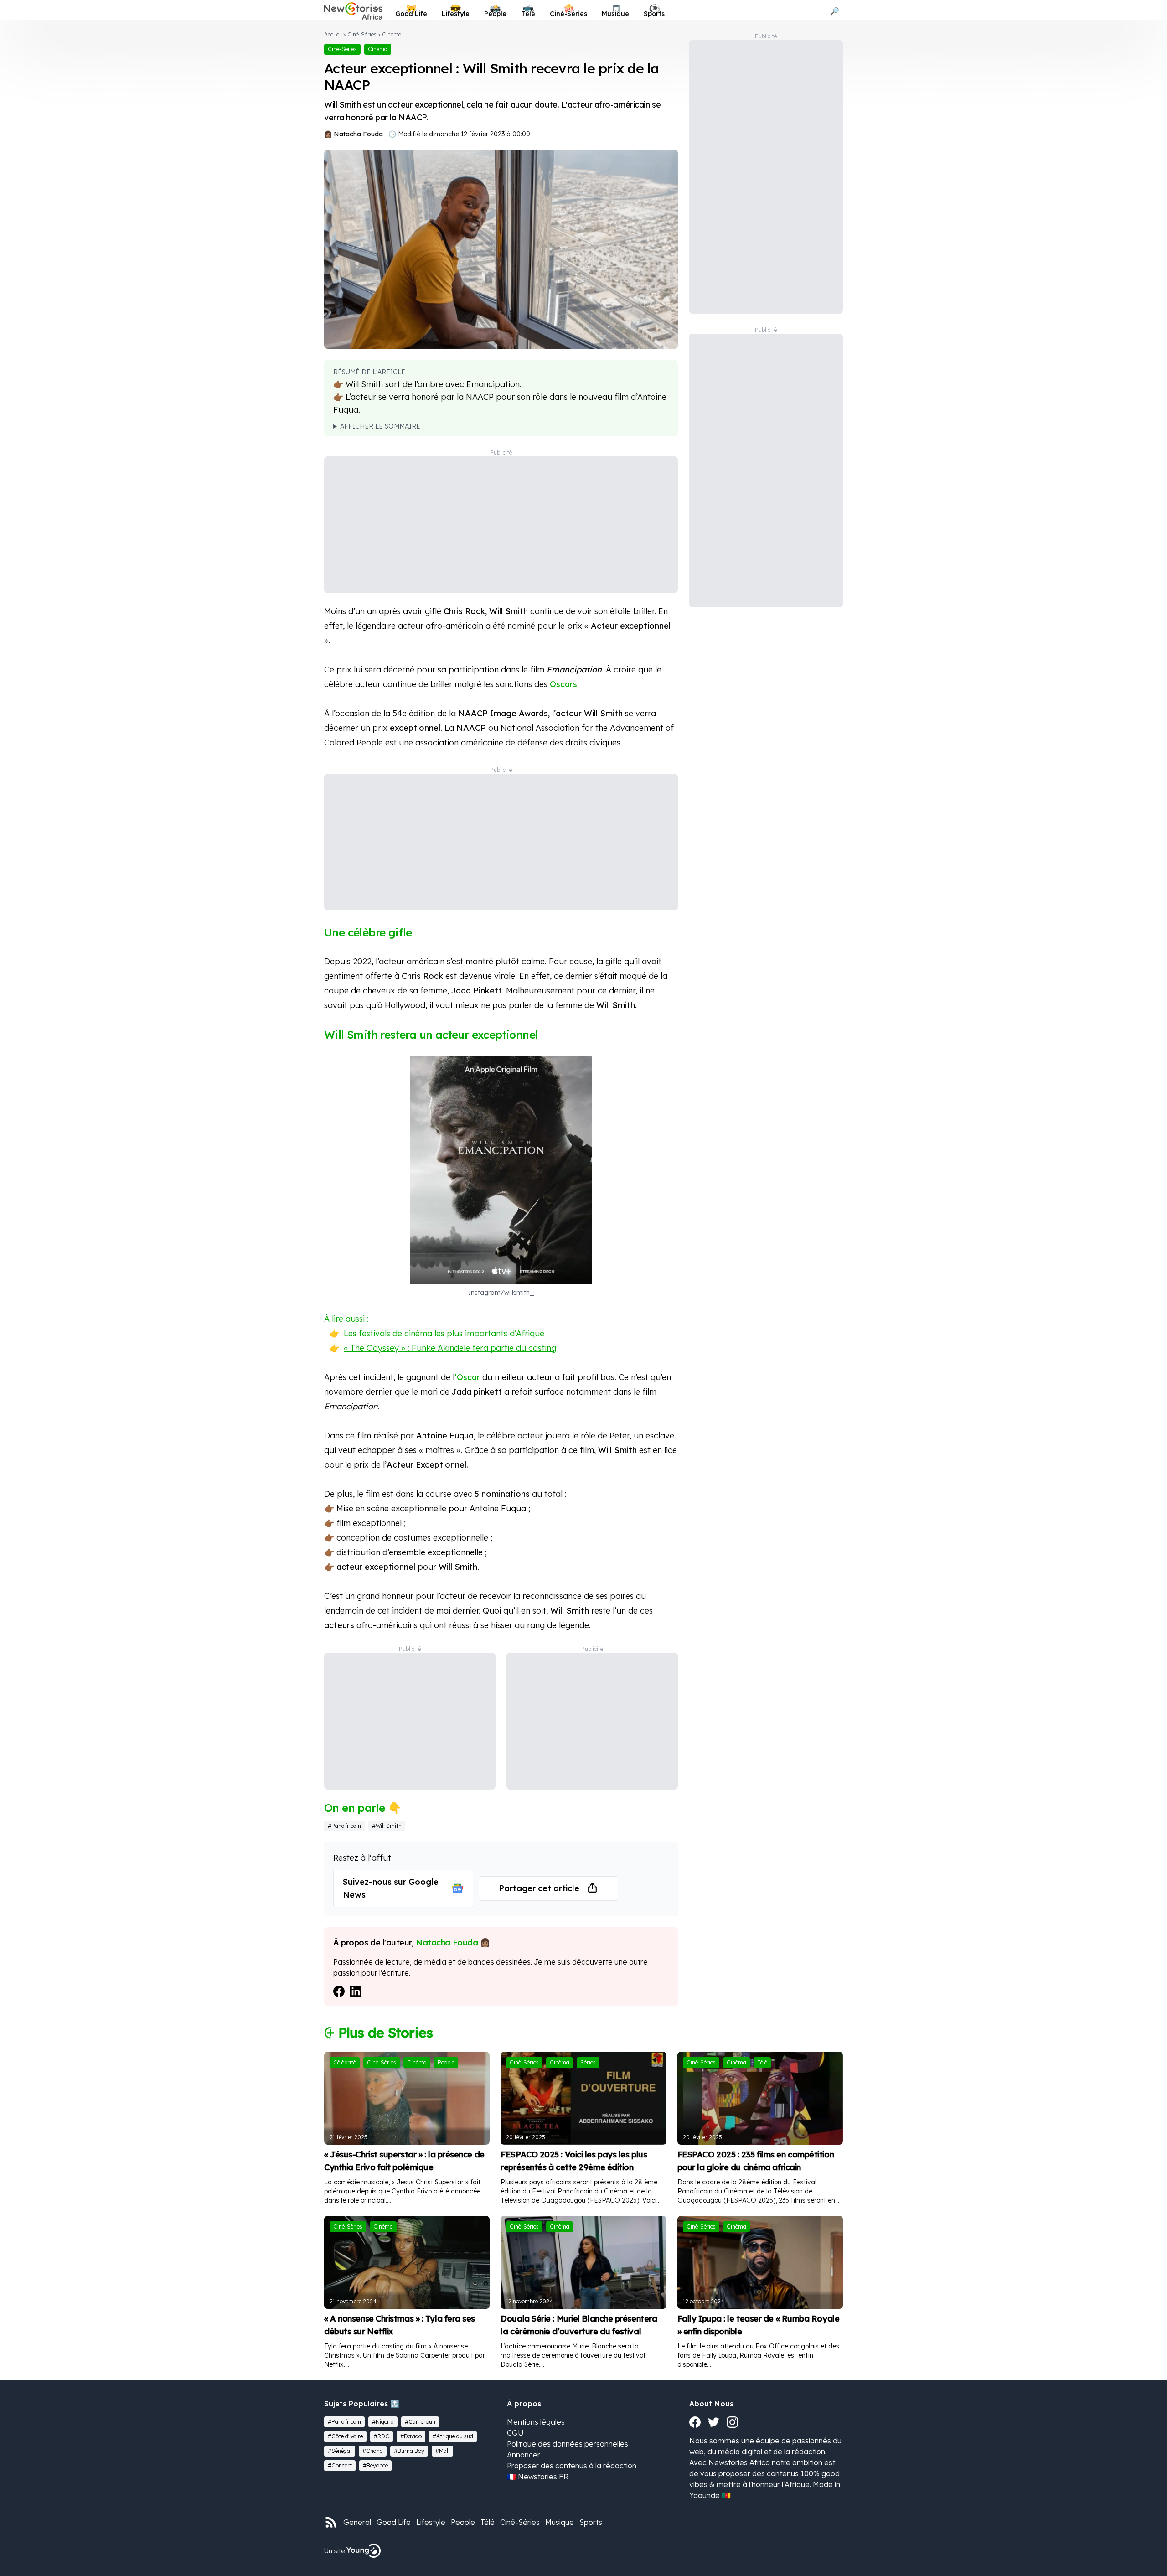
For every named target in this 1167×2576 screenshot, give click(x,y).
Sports (591, 2522)
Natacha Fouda (358, 134)
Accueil (333, 34)
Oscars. (563, 684)
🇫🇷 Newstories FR (538, 2477)
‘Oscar (468, 1377)
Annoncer (524, 2455)
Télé (488, 2522)
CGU (515, 2433)
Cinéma (392, 34)
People (463, 2522)
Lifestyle (431, 2522)
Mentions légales (536, 2422)
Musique (560, 2522)
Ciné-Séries (362, 34)
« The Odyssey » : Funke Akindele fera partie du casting (450, 1348)
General (357, 2522)
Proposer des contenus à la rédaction (572, 2466)
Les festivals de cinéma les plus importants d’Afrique (444, 1333)
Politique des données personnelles (568, 2444)
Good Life (394, 2522)
